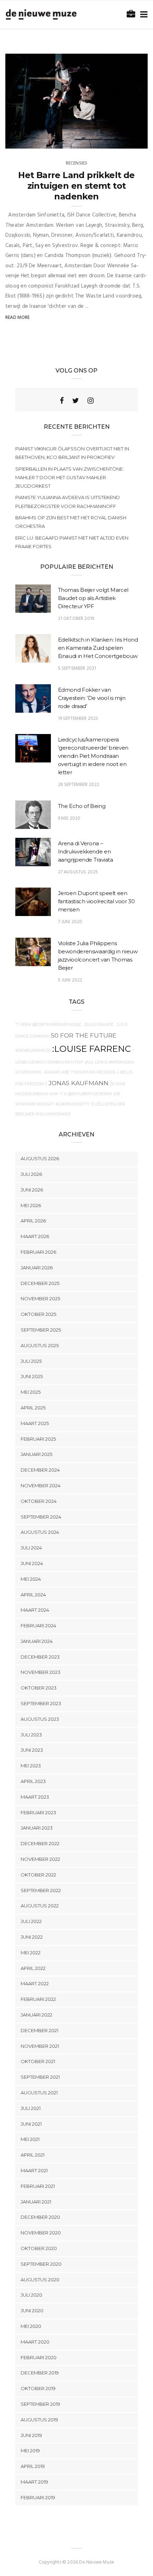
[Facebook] (62, 401)
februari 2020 (39, 2357)
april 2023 (33, 1781)
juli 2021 (31, 2108)
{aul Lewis (96, 1062)
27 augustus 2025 (78, 872)
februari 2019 (38, 2497)
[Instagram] (91, 401)
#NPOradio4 (122, 1062)
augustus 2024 (40, 1532)
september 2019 (40, 2404)
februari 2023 (38, 1812)
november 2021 (40, 2046)
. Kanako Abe (56, 1072)
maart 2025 (35, 1423)
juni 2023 (32, 1750)
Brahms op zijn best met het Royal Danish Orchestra (71, 522)
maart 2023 (35, 1797)
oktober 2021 (38, 2061)
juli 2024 (31, 1548)
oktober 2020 (39, 2248)
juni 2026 (32, 1190)
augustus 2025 (40, 1345)
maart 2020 (35, 2342)
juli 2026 (31, 1174)
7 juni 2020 (70, 922)
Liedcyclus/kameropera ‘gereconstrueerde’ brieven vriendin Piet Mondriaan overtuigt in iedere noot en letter (93, 756)
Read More (18, 318)
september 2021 (40, 2077)
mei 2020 (31, 2326)
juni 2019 (31, 2435)
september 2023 (41, 1703)
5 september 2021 (77, 668)
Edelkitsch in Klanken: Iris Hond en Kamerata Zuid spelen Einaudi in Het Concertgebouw (98, 648)
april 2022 (33, 1968)
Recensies (77, 163)
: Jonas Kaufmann (77, 1083)
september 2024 (41, 1517)
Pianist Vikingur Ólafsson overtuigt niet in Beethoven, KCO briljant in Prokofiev (72, 453)
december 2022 (40, 1843)
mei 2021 (30, 2139)
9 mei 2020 (69, 818)
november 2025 (40, 1298)
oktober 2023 (39, 1688)
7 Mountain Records (93, 1072)
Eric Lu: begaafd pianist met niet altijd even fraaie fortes (72, 542)
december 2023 (40, 1657)
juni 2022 (32, 1937)
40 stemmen (28, 1072)
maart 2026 (35, 1236)
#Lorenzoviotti (72, 1104)
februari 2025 (38, 1439)
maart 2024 (35, 1610)
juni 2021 (31, 2124)
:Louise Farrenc (92, 1049)
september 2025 (41, 1330)
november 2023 (41, 1672)
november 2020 (41, 2233)
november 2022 (40, 1859)
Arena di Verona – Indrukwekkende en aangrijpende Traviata (86, 851)
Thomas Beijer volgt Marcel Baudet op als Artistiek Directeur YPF (93, 598)
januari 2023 (37, 1828)
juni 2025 (32, 1376)
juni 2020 (32, 2310)
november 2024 (41, 1485)
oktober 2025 (38, 1314)
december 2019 (40, 2373)
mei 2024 (31, 1579)
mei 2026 (31, 1205)
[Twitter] (76, 401)
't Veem (23, 1025)
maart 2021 (34, 2170)
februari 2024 (38, 1626)
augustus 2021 (39, 2093)
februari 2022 (38, 1999)
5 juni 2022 (70, 980)
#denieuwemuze (33, 1051)
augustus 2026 (40, 1158)
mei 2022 (31, 1953)
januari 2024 (37, 1641)
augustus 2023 (40, 1719)
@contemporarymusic (57, 1025)
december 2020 (40, 2217)
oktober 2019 (38, 2388)
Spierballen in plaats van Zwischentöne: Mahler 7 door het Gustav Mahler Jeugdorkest (70, 477)
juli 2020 (31, 2295)
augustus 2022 (40, 1906)
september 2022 (41, 1890)
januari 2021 (36, 2202)
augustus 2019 (39, 2420)
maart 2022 (35, 1983)
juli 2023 (31, 1735)
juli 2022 (31, 1921)
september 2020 (41, 2264)
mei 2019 (30, 2451)
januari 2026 (37, 1268)
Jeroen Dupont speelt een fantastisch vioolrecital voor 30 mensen (96, 901)
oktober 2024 (39, 1501)
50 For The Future (84, 1035)
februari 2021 (38, 2186)
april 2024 (33, 1595)
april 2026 (33, 1221)
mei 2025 (31, 1392)
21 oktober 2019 (76, 619)
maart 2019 (34, 2482)
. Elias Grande (98, 1025)
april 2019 (33, 2466)
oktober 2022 (38, 1875)
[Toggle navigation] (143, 15)
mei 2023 (31, 1766)
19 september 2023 (78, 719)
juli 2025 (31, 1361)
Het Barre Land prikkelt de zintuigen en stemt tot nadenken (76, 186)
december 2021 (39, 2030)
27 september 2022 (119, 141)
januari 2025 (36, 1454)
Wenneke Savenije (39, 141)
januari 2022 (36, 2015)
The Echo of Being (82, 806)
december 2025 (40, 1283)
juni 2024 (32, 1563)
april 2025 (33, 1408)
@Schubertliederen (90, 1094)
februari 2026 (38, 1252)
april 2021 (33, 2155)
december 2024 (40, 1470)
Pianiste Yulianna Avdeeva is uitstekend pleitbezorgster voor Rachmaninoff (68, 502)
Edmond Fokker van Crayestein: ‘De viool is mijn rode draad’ (92, 698)
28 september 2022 (79, 785)
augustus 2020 (40, 2280)
